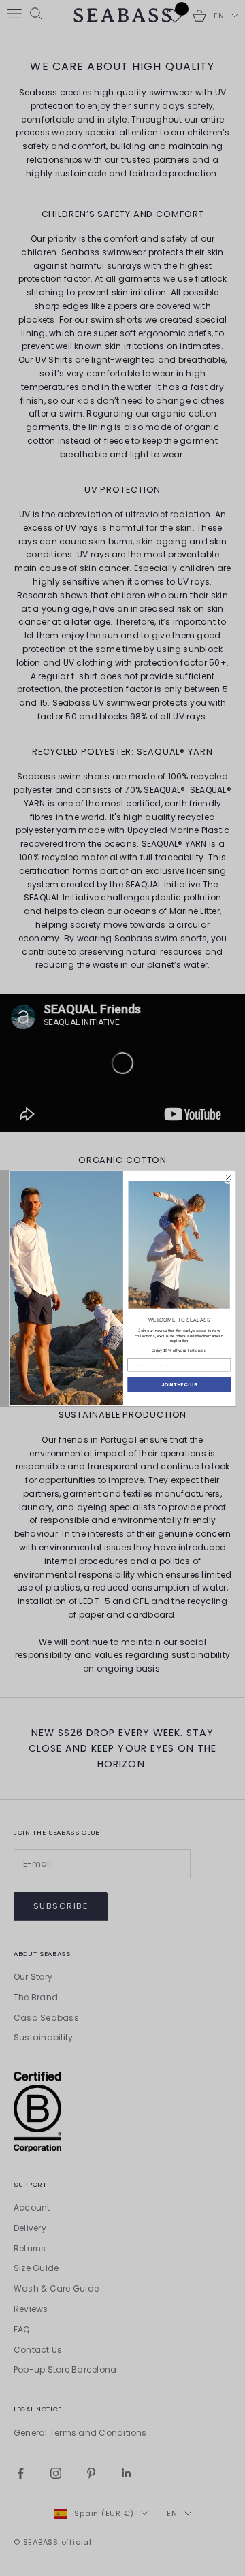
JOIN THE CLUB (179, 1384)
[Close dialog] (228, 1178)
